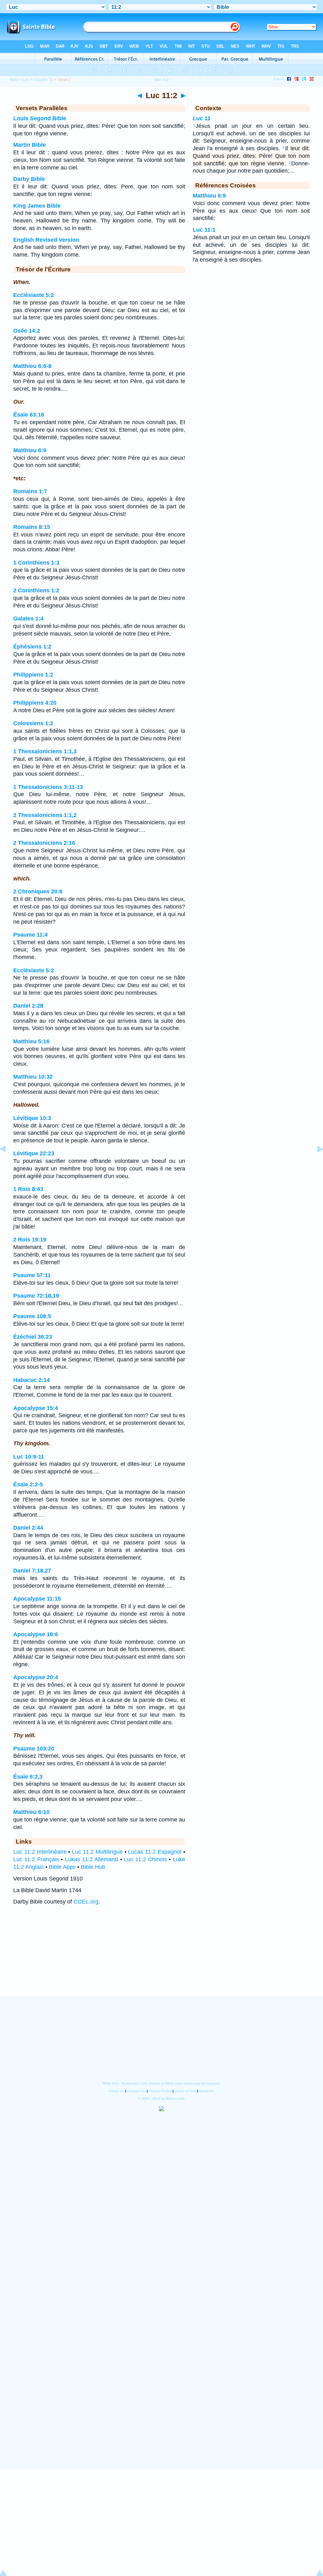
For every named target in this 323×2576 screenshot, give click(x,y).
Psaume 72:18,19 (36, 1296)
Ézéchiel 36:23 (33, 1337)
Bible (14, 80)
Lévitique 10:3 (32, 1118)
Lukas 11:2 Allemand (92, 1859)
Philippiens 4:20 (35, 703)
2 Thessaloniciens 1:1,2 (45, 815)
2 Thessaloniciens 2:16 (44, 843)
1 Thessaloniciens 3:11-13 (48, 787)
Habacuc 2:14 (32, 1380)
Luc (26, 80)
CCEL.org (86, 1902)
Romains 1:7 (30, 491)
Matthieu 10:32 (33, 1077)
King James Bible (37, 206)
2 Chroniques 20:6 (38, 891)
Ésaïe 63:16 (29, 415)
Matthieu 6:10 (31, 1812)
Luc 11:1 (204, 230)
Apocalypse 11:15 (37, 1599)
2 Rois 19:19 (30, 1240)
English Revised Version (46, 240)
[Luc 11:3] (315, 1163)
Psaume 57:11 (32, 1275)
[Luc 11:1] (8, 1163)
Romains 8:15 (32, 527)
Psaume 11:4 (30, 935)
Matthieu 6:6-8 (32, 366)
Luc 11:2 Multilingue (97, 1852)
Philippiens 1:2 (33, 675)
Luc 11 (202, 118)
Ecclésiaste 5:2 (34, 295)
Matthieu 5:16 (31, 1041)
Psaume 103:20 (34, 1749)
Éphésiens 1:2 (32, 647)
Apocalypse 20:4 (36, 1677)
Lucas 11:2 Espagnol (155, 1852)
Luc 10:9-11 (29, 1457)
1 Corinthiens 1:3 (36, 563)
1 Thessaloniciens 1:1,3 (45, 751)
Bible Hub (93, 1867)
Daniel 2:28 (28, 1006)
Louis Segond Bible (40, 118)
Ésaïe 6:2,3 (28, 1777)
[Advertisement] (161, 1957)
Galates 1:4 (28, 619)
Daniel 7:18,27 (32, 1571)
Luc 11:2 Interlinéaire (40, 1852)
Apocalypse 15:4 (36, 1408)
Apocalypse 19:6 (36, 1634)
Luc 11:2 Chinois (145, 1859)
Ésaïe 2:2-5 (28, 1484)
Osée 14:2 (27, 331)
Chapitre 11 (43, 80)
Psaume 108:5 (32, 1316)
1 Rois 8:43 (28, 1189)
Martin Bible (29, 145)
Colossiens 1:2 (33, 723)
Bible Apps (62, 1867)
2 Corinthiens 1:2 (36, 590)
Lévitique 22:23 (34, 1153)
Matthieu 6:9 (30, 450)
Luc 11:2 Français (36, 1859)
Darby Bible (29, 179)
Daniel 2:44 (28, 1528)
